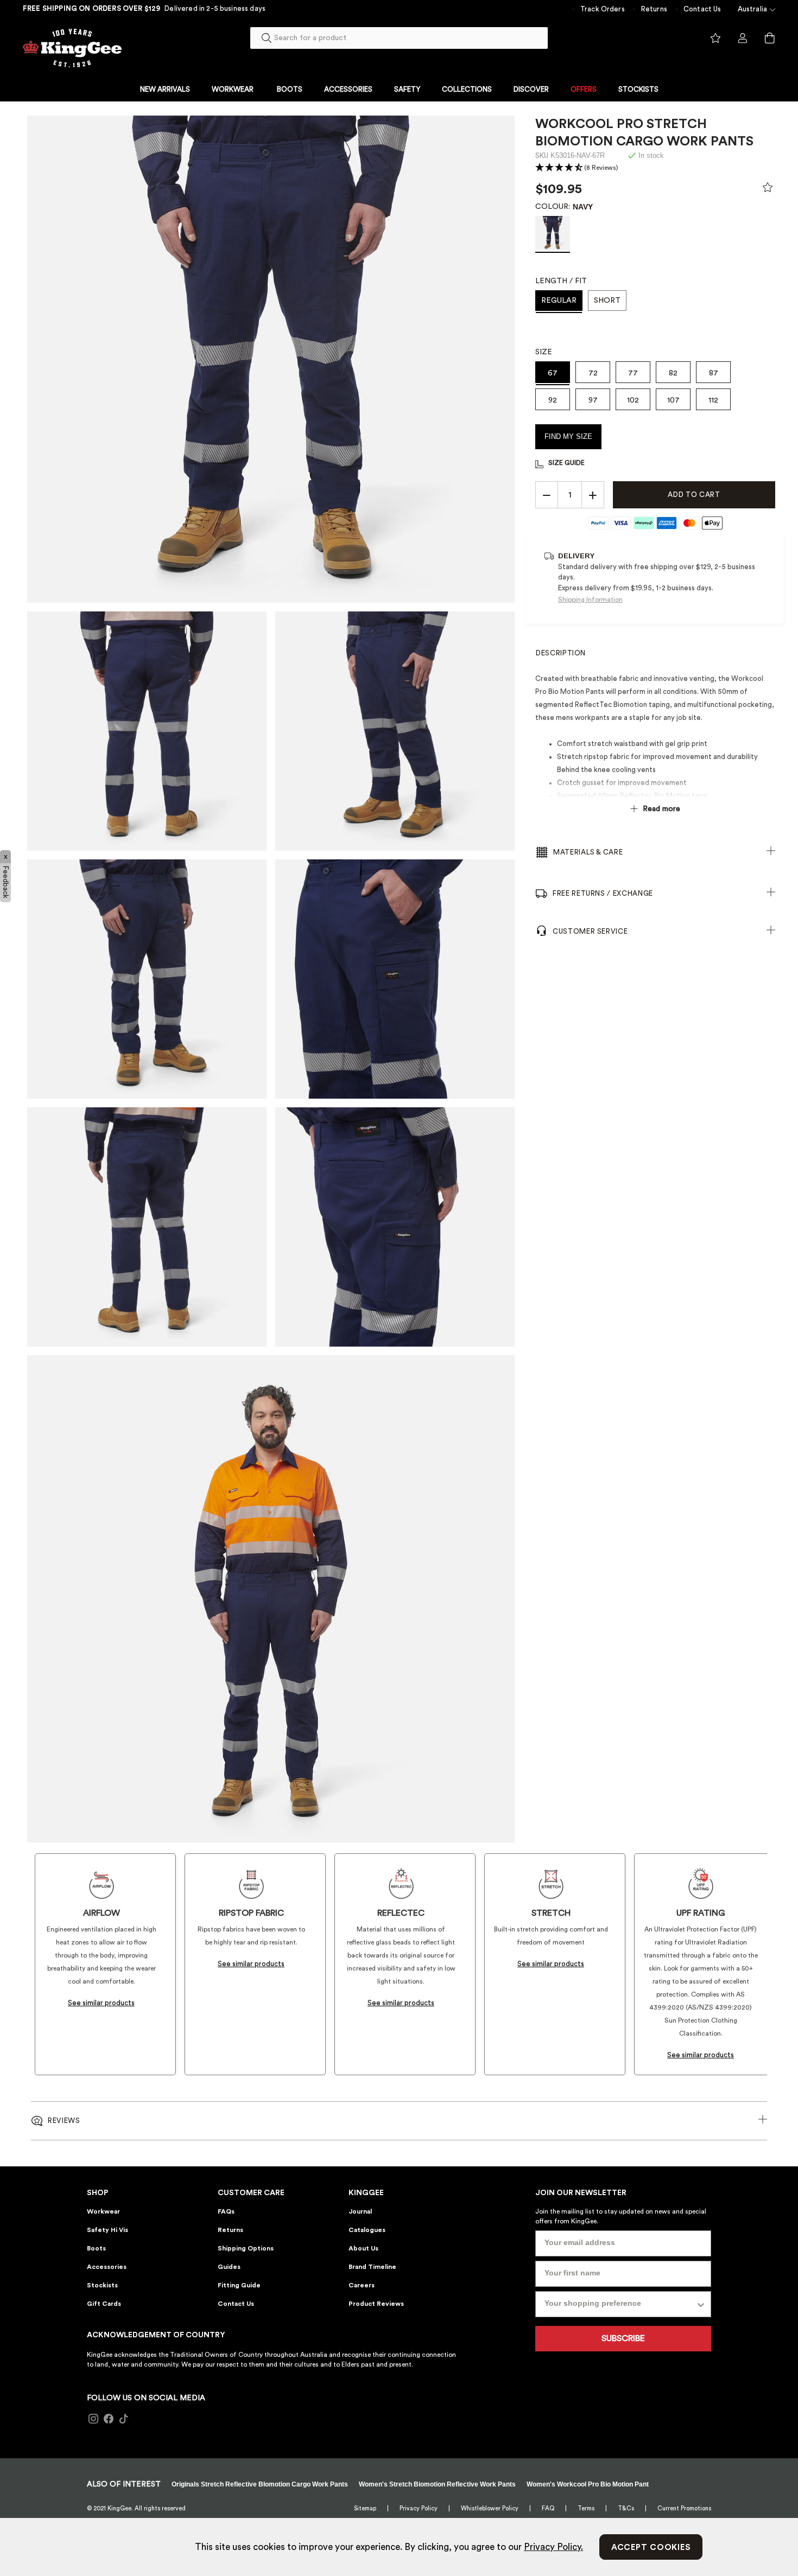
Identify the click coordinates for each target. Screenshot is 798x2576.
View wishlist (715, 39)
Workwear (103, 2211)
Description (561, 653)
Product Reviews (376, 2304)
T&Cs (626, 2508)
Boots (96, 2248)
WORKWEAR (233, 89)
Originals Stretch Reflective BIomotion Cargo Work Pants (260, 2484)
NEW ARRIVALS (165, 89)
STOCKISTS (638, 89)
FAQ (548, 2508)
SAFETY (407, 89)
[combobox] (399, 38)
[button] (577, 168)
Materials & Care (588, 852)
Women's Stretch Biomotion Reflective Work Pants (437, 2484)
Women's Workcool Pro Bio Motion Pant (588, 2484)
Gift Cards (104, 2304)
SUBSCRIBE (623, 2338)
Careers (362, 2285)
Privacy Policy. (553, 2547)
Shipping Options (246, 2248)
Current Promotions (684, 2508)
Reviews (64, 2121)
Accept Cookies (651, 2548)
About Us (363, 2248)
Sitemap (365, 2508)
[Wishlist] (768, 190)
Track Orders (603, 9)
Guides (229, 2267)
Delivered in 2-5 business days (215, 8)
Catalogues (367, 2230)
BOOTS (290, 89)
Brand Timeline (372, 2267)
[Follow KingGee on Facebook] (109, 2419)
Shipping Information (590, 600)
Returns (654, 9)
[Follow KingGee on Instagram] (93, 2419)
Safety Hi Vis (107, 2230)
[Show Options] (701, 2304)
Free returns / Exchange (603, 893)
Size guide (566, 463)
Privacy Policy (419, 2508)
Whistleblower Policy (490, 2508)
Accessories (107, 2267)
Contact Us (702, 9)
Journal (360, 2211)
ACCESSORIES (348, 89)
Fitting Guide (239, 2285)
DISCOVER (531, 89)
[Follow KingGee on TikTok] (124, 2419)
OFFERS (584, 89)
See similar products (101, 2003)
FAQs (226, 2211)
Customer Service (590, 931)
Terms (586, 2508)
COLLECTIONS (467, 89)
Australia (752, 9)
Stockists (102, 2285)
